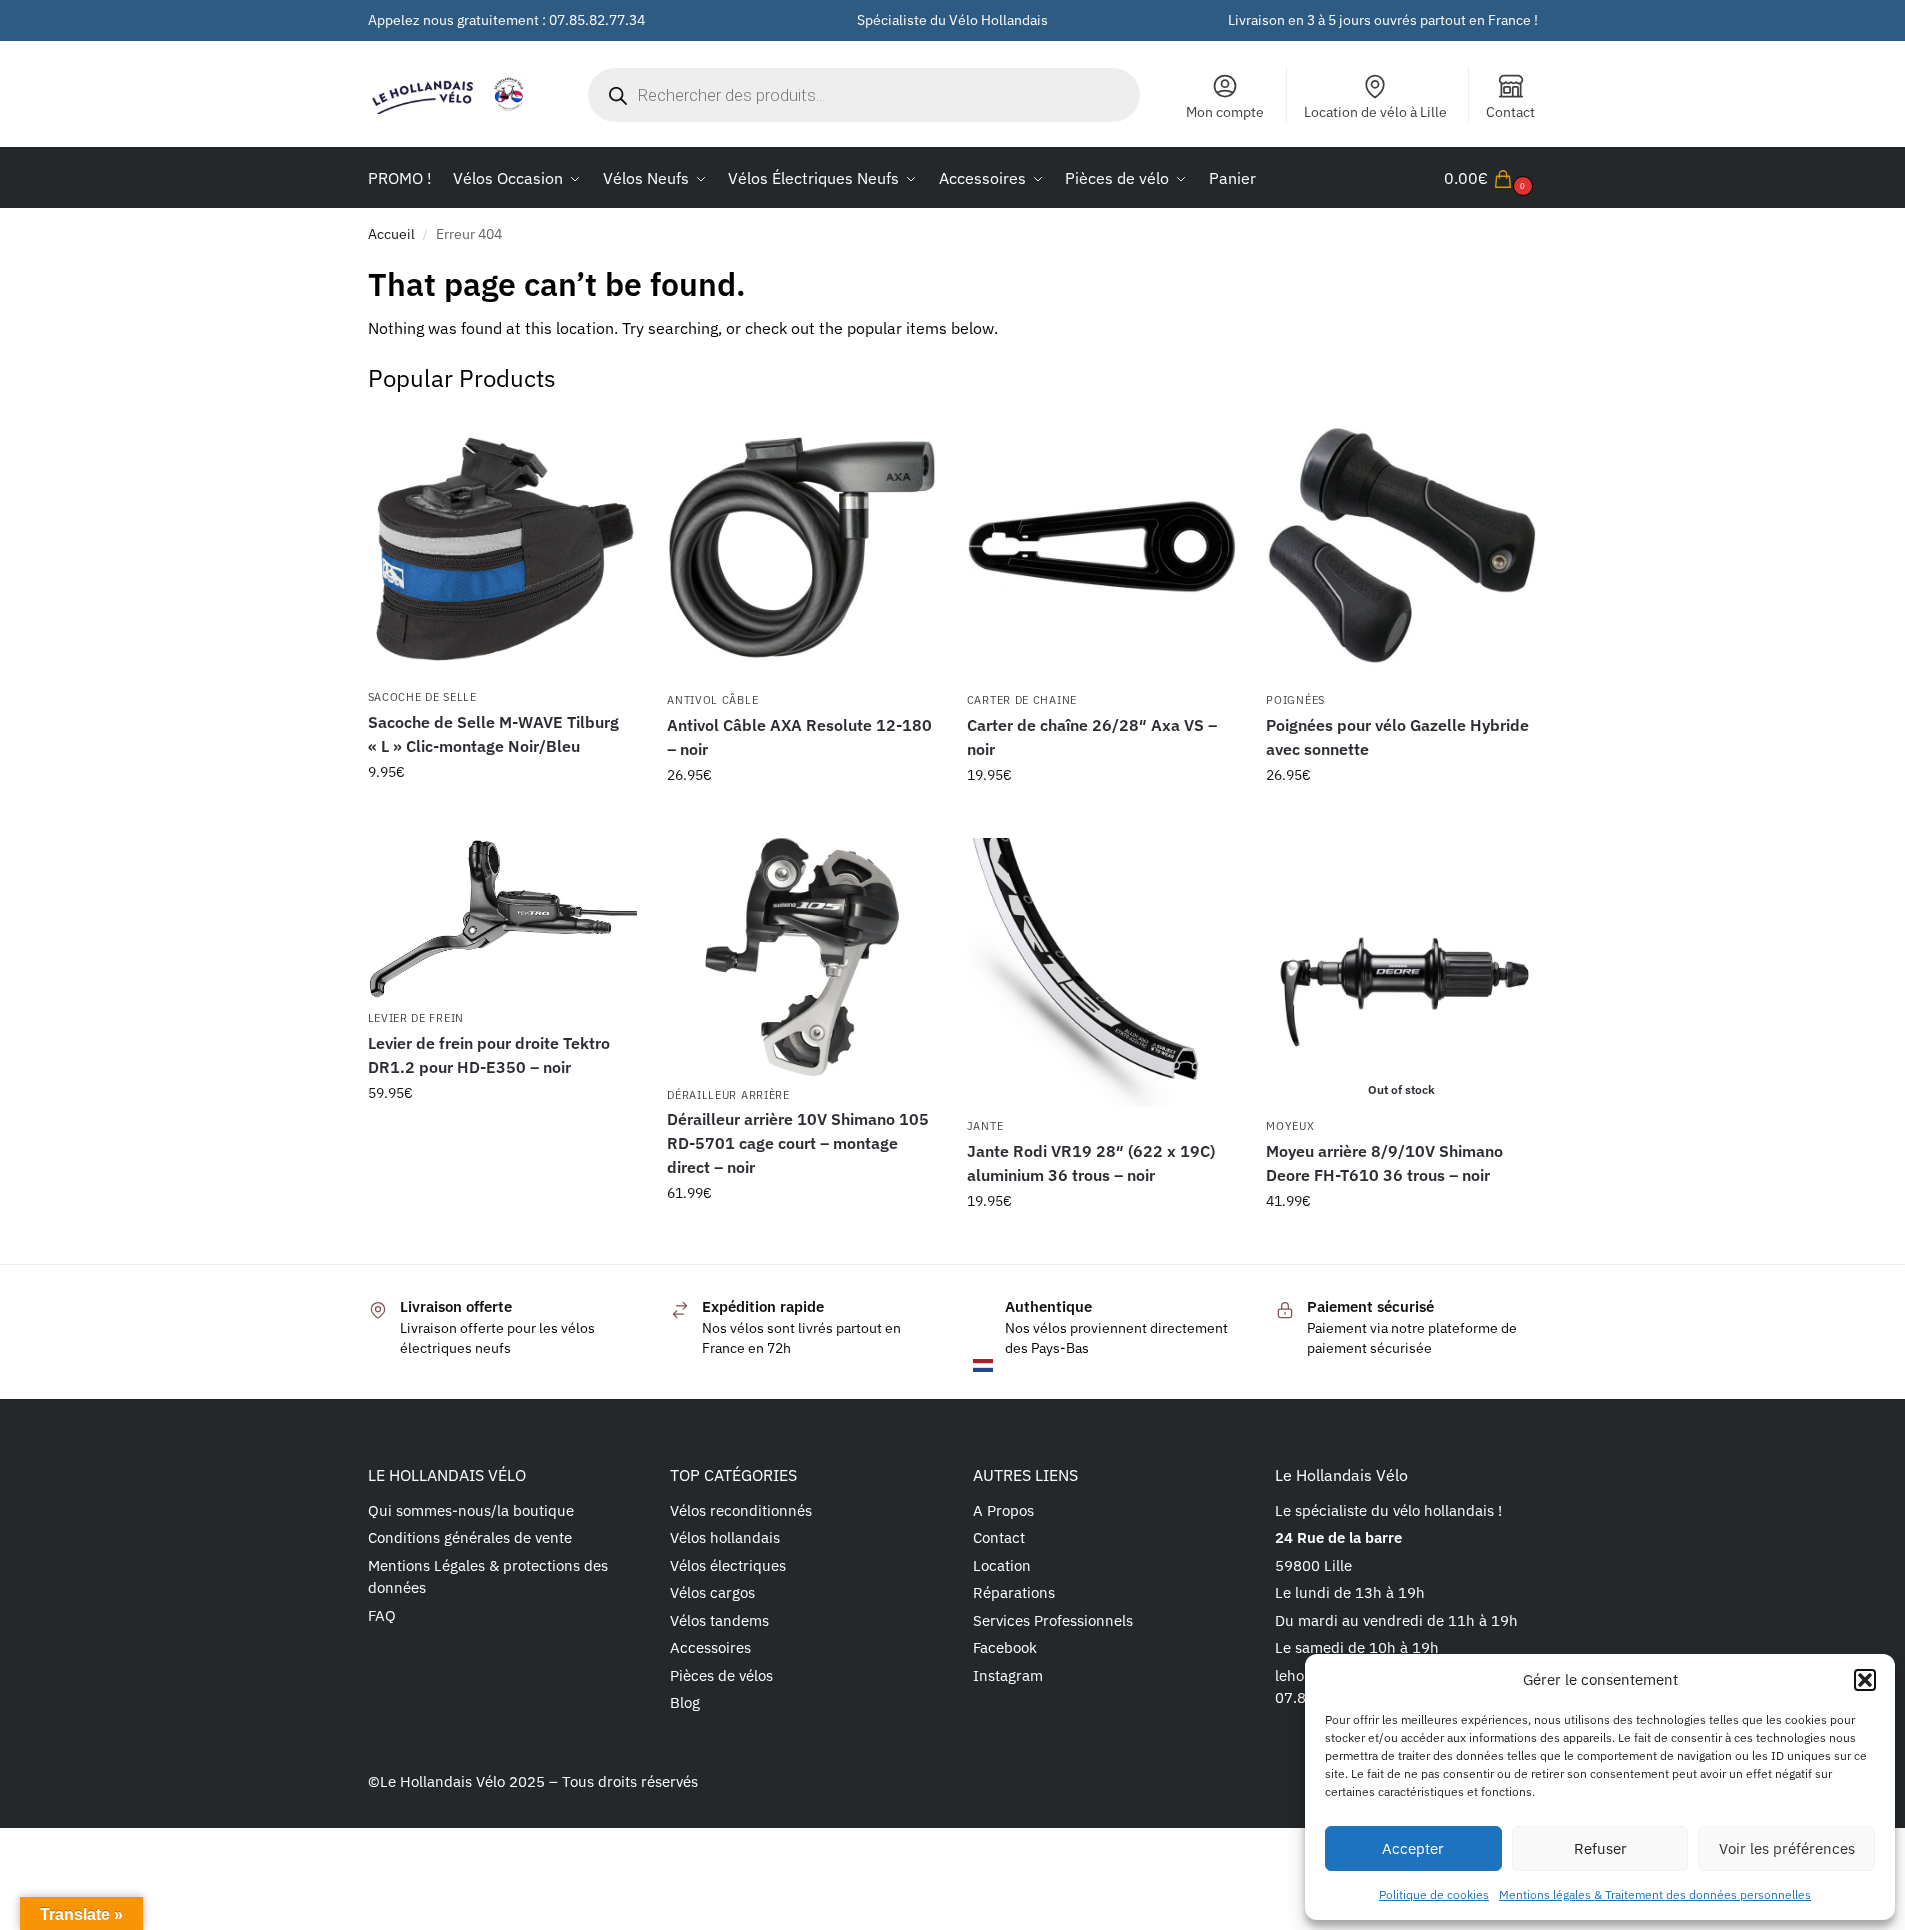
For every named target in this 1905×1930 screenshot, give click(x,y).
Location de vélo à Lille (1375, 112)
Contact (1510, 112)
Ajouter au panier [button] (502, 815)
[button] (1865, 1680)
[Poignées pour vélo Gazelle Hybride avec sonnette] (1401, 547)
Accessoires (710, 1647)
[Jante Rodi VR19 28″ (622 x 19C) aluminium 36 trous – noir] (1102, 973)
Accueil (391, 234)
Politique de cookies (1434, 1894)
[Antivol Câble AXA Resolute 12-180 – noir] (802, 547)
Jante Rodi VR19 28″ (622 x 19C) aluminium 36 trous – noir (1091, 1163)
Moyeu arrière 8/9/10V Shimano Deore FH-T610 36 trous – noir (1384, 1163)
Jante (985, 1126)
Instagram (1008, 1675)
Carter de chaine (1022, 700)
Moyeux (1290, 1126)
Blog (685, 1702)
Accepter (1413, 1848)
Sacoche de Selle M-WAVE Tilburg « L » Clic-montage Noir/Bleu (493, 734)
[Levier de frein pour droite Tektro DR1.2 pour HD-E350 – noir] (503, 919)
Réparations (1014, 1592)
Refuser (1600, 1848)
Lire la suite (1401, 1244)
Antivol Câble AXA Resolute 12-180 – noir (799, 737)
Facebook (1005, 1647)
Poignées (1295, 700)
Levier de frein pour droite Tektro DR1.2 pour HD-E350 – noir (489, 1055)
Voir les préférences (1787, 1848)
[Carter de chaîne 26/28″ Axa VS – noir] (1102, 547)
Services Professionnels (1053, 1620)
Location (1002, 1565)
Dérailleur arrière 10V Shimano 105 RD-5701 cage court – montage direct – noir (798, 1143)
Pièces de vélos (721, 1675)
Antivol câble (712, 700)
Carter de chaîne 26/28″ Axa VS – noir (1092, 737)
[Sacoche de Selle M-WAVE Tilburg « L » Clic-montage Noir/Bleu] (503, 545)
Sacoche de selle (422, 697)
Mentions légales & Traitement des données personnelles (1655, 1894)
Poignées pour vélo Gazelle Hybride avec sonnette (1397, 737)
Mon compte (1225, 112)
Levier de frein (416, 1018)
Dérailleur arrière (728, 1095)
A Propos (1003, 1510)
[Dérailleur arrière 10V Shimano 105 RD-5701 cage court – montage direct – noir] (802, 957)
